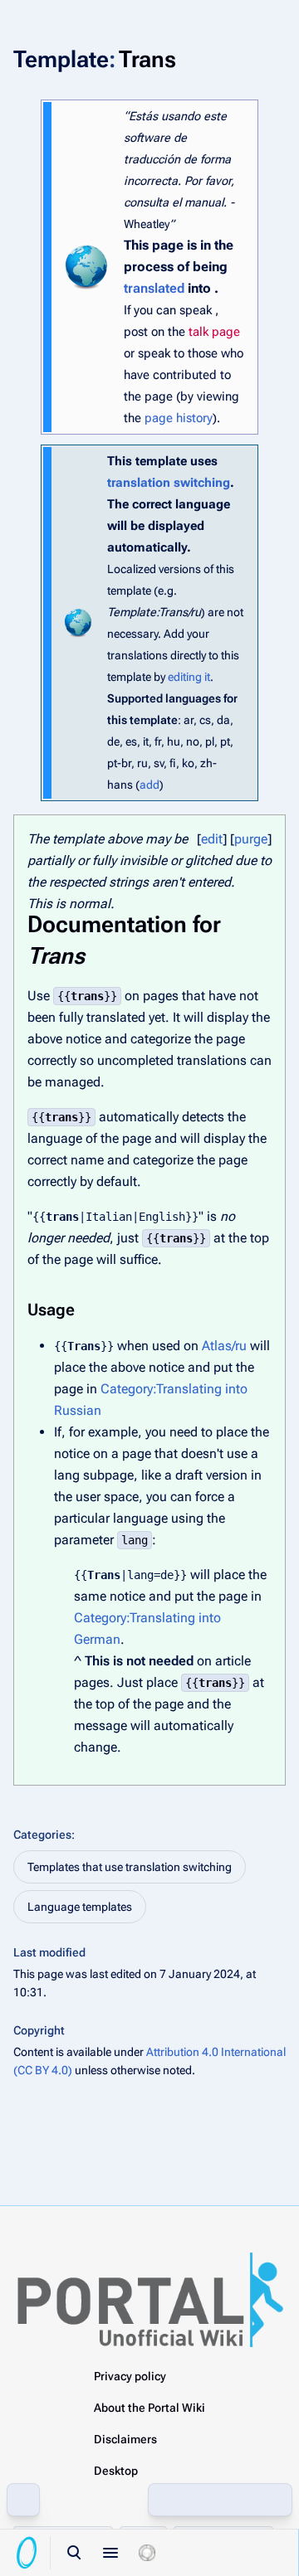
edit (212, 839)
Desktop (116, 2471)
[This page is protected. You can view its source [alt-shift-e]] (165, 2500)
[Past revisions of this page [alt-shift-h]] (202, 2500)
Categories (42, 1835)
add (149, 785)
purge (251, 839)
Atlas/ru (224, 1346)
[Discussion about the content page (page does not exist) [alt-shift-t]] (238, 2500)
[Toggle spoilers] (147, 2553)
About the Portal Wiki (149, 2408)
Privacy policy (130, 2376)
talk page (214, 332)
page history (179, 418)
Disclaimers (125, 2439)
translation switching (169, 483)
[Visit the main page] (27, 2553)
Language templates (80, 1907)
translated (154, 288)
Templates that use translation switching (130, 1867)
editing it (189, 677)
